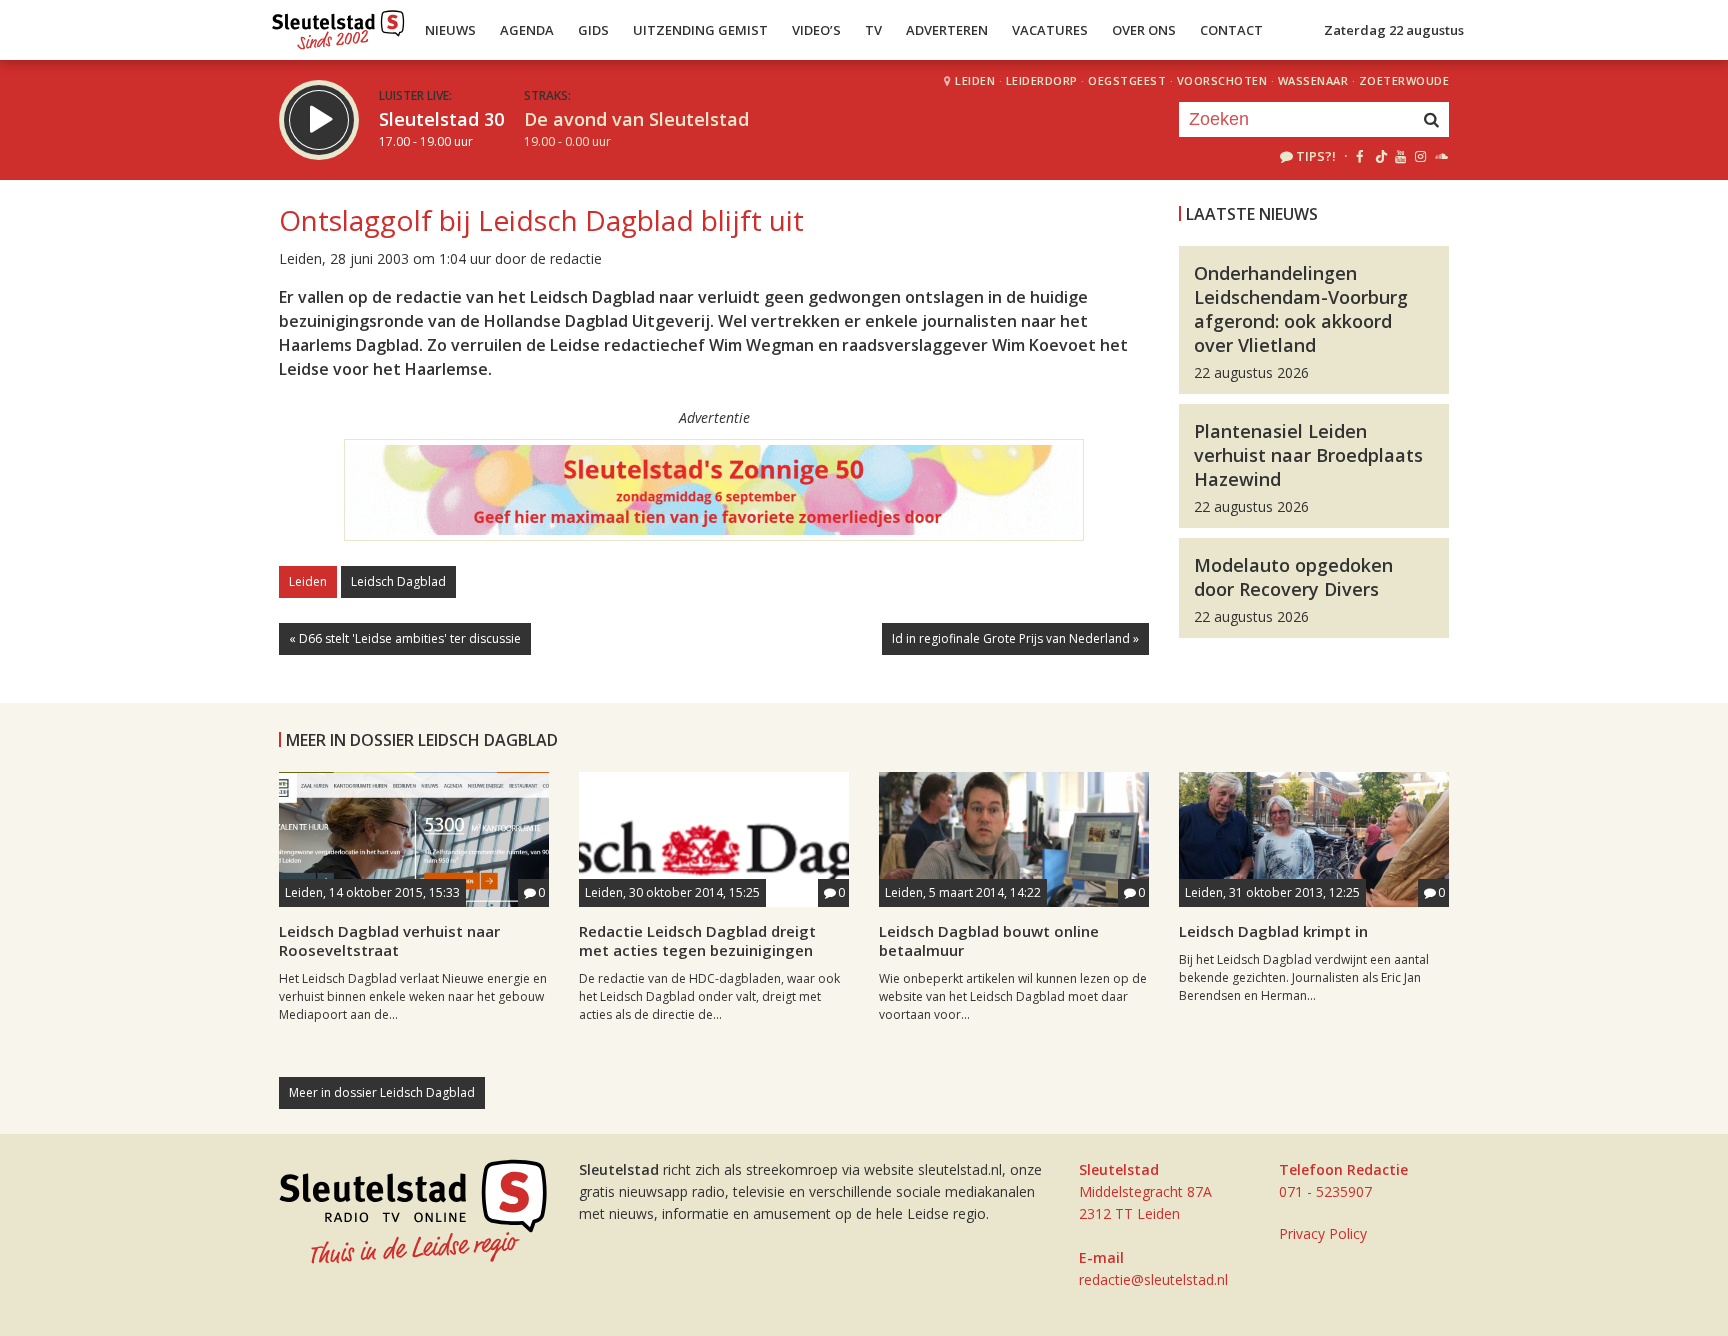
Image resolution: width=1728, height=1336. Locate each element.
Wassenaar (1313, 80)
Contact (1231, 30)
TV (873, 30)
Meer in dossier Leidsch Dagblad (382, 1092)
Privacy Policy (1323, 1233)
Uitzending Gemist (700, 30)
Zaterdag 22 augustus (1394, 30)
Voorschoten (1222, 80)
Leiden (975, 80)
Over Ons (1144, 30)
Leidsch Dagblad (398, 581)
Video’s (816, 30)
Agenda (527, 30)
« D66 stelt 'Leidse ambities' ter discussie (405, 638)
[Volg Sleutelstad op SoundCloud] (1440, 156)
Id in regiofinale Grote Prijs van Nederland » (1015, 638)
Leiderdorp (1042, 80)
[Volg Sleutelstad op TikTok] (1379, 156)
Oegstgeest (1127, 80)
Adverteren (947, 30)
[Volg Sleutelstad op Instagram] (1420, 156)
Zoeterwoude (1404, 80)
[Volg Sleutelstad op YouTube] (1399, 156)
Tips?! (1316, 156)
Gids (593, 30)
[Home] (338, 25)
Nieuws (450, 30)
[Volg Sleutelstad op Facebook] (1359, 156)
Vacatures (1050, 30)
